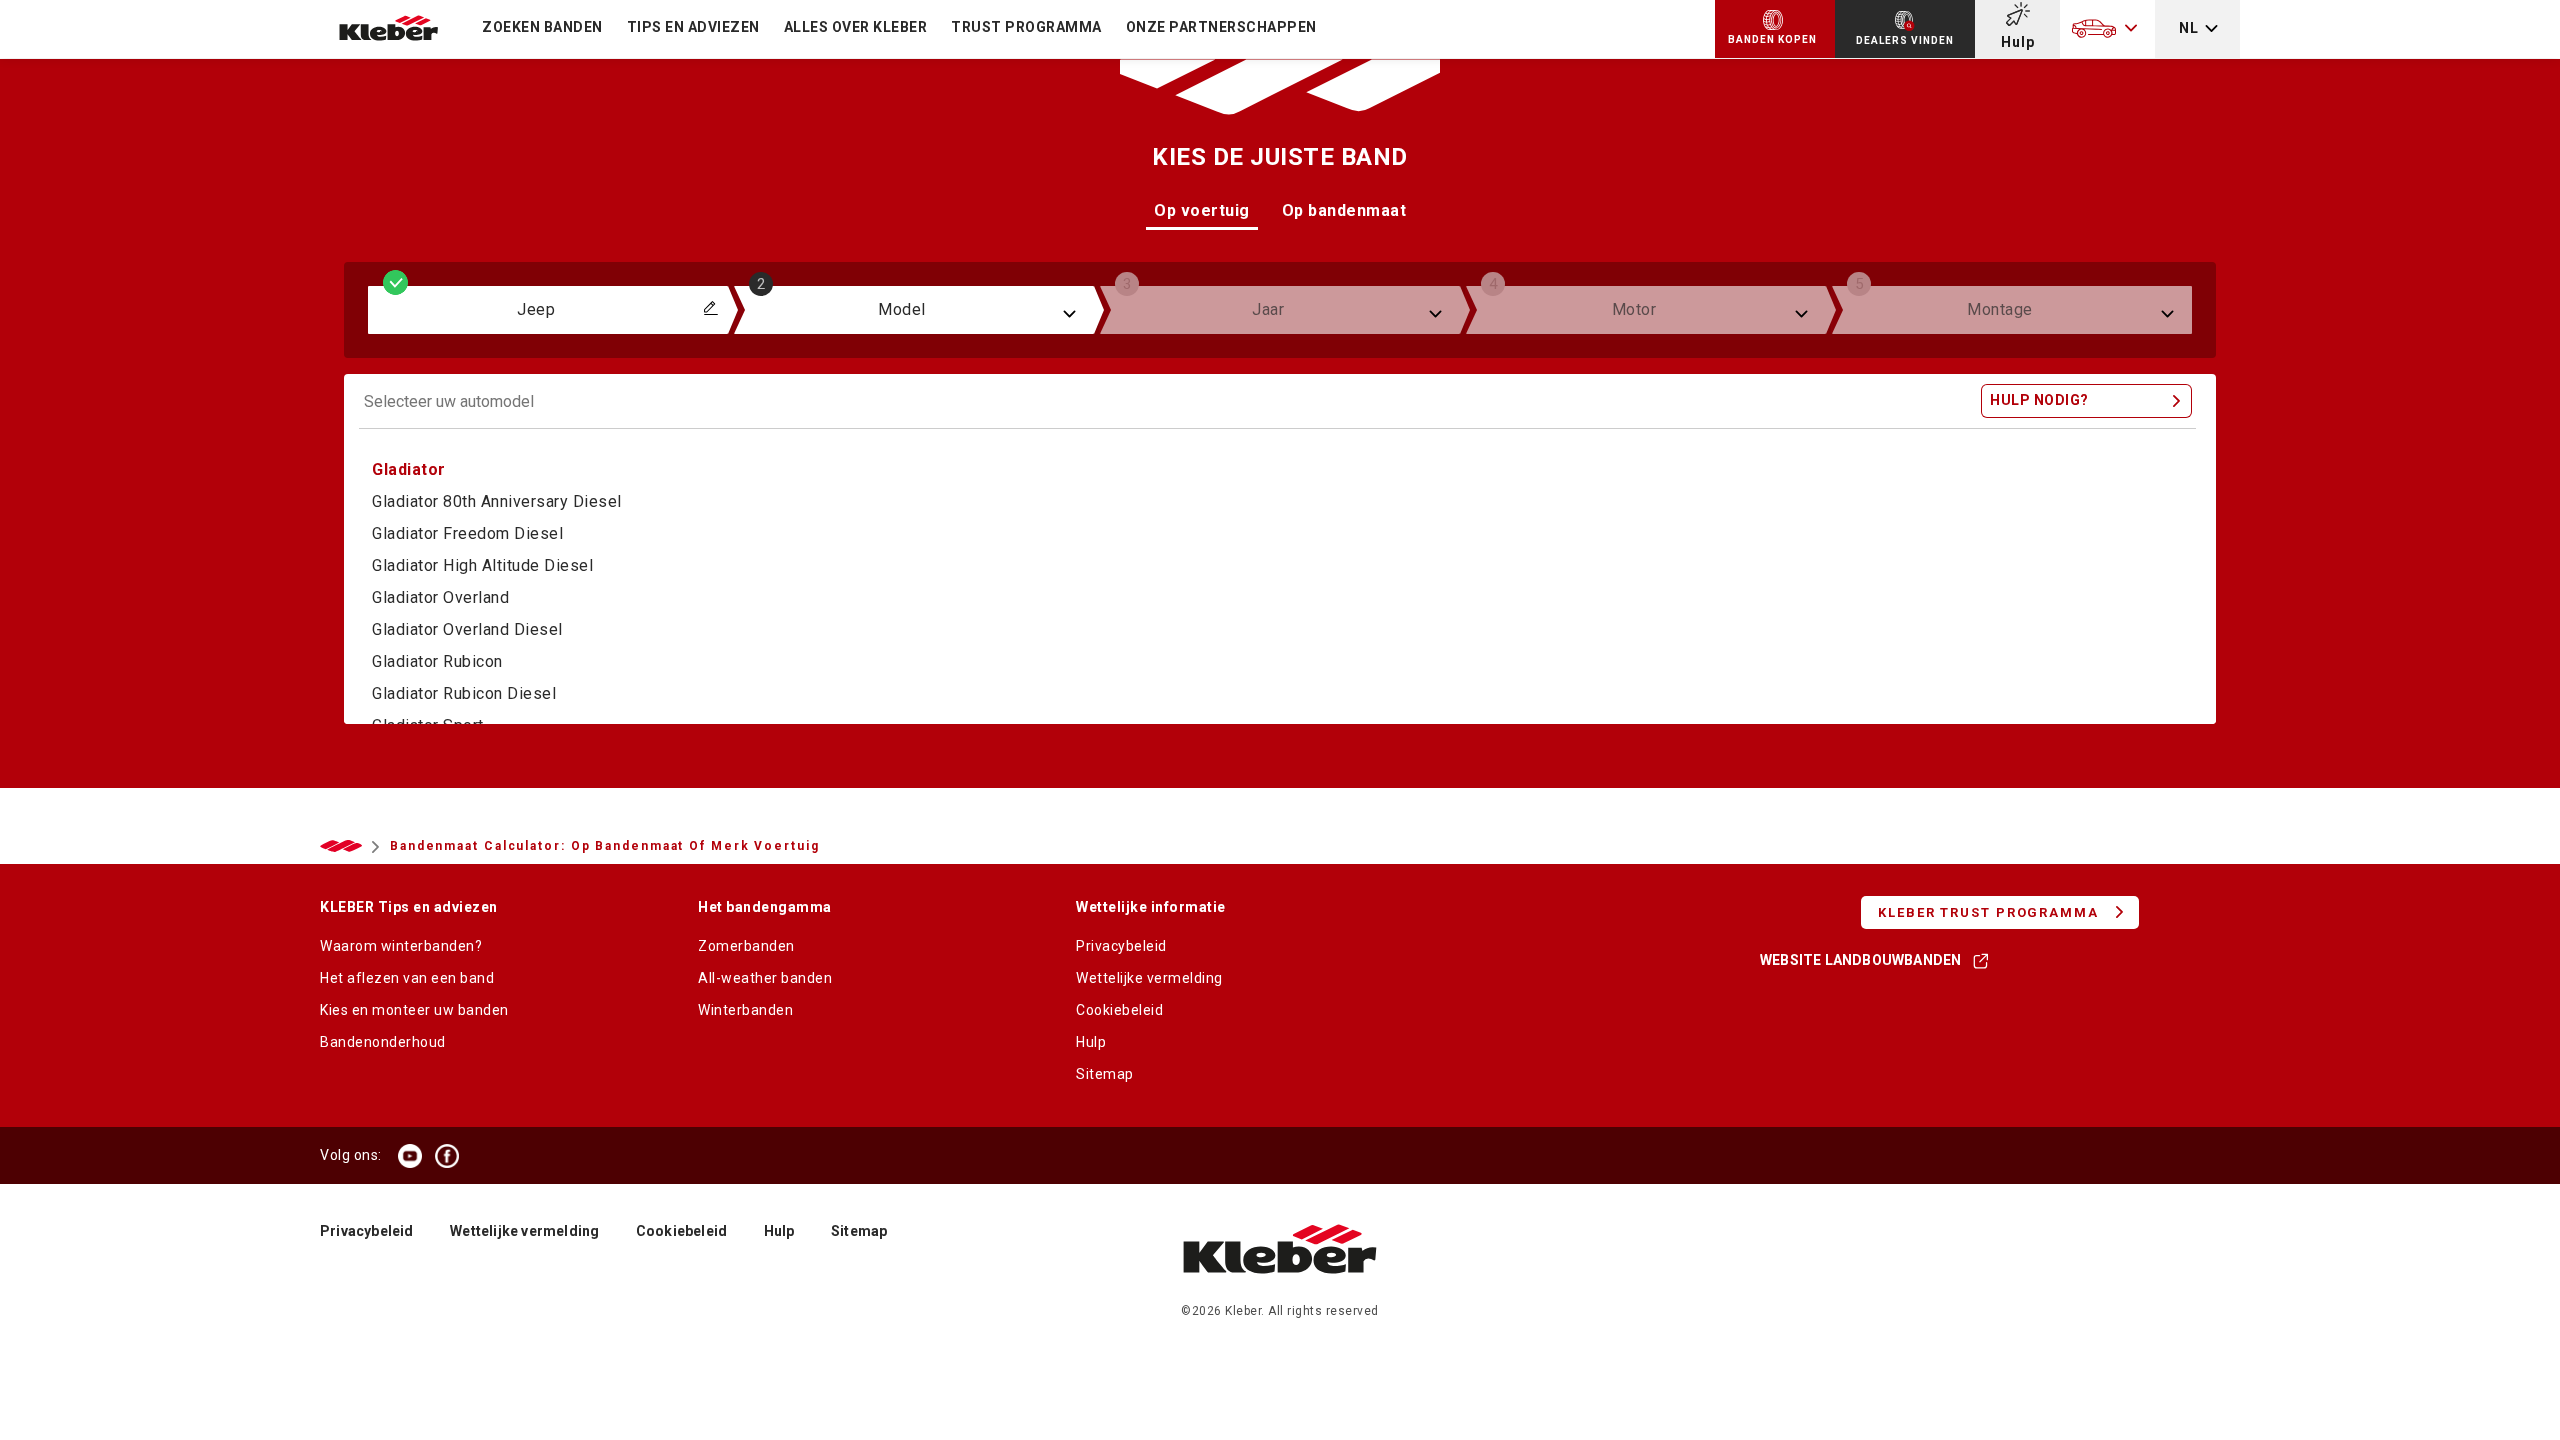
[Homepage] (1280, 1293)
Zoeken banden (542, 27)
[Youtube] (410, 1156)
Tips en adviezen (693, 27)
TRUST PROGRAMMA (1026, 27)
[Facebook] (447, 1156)
